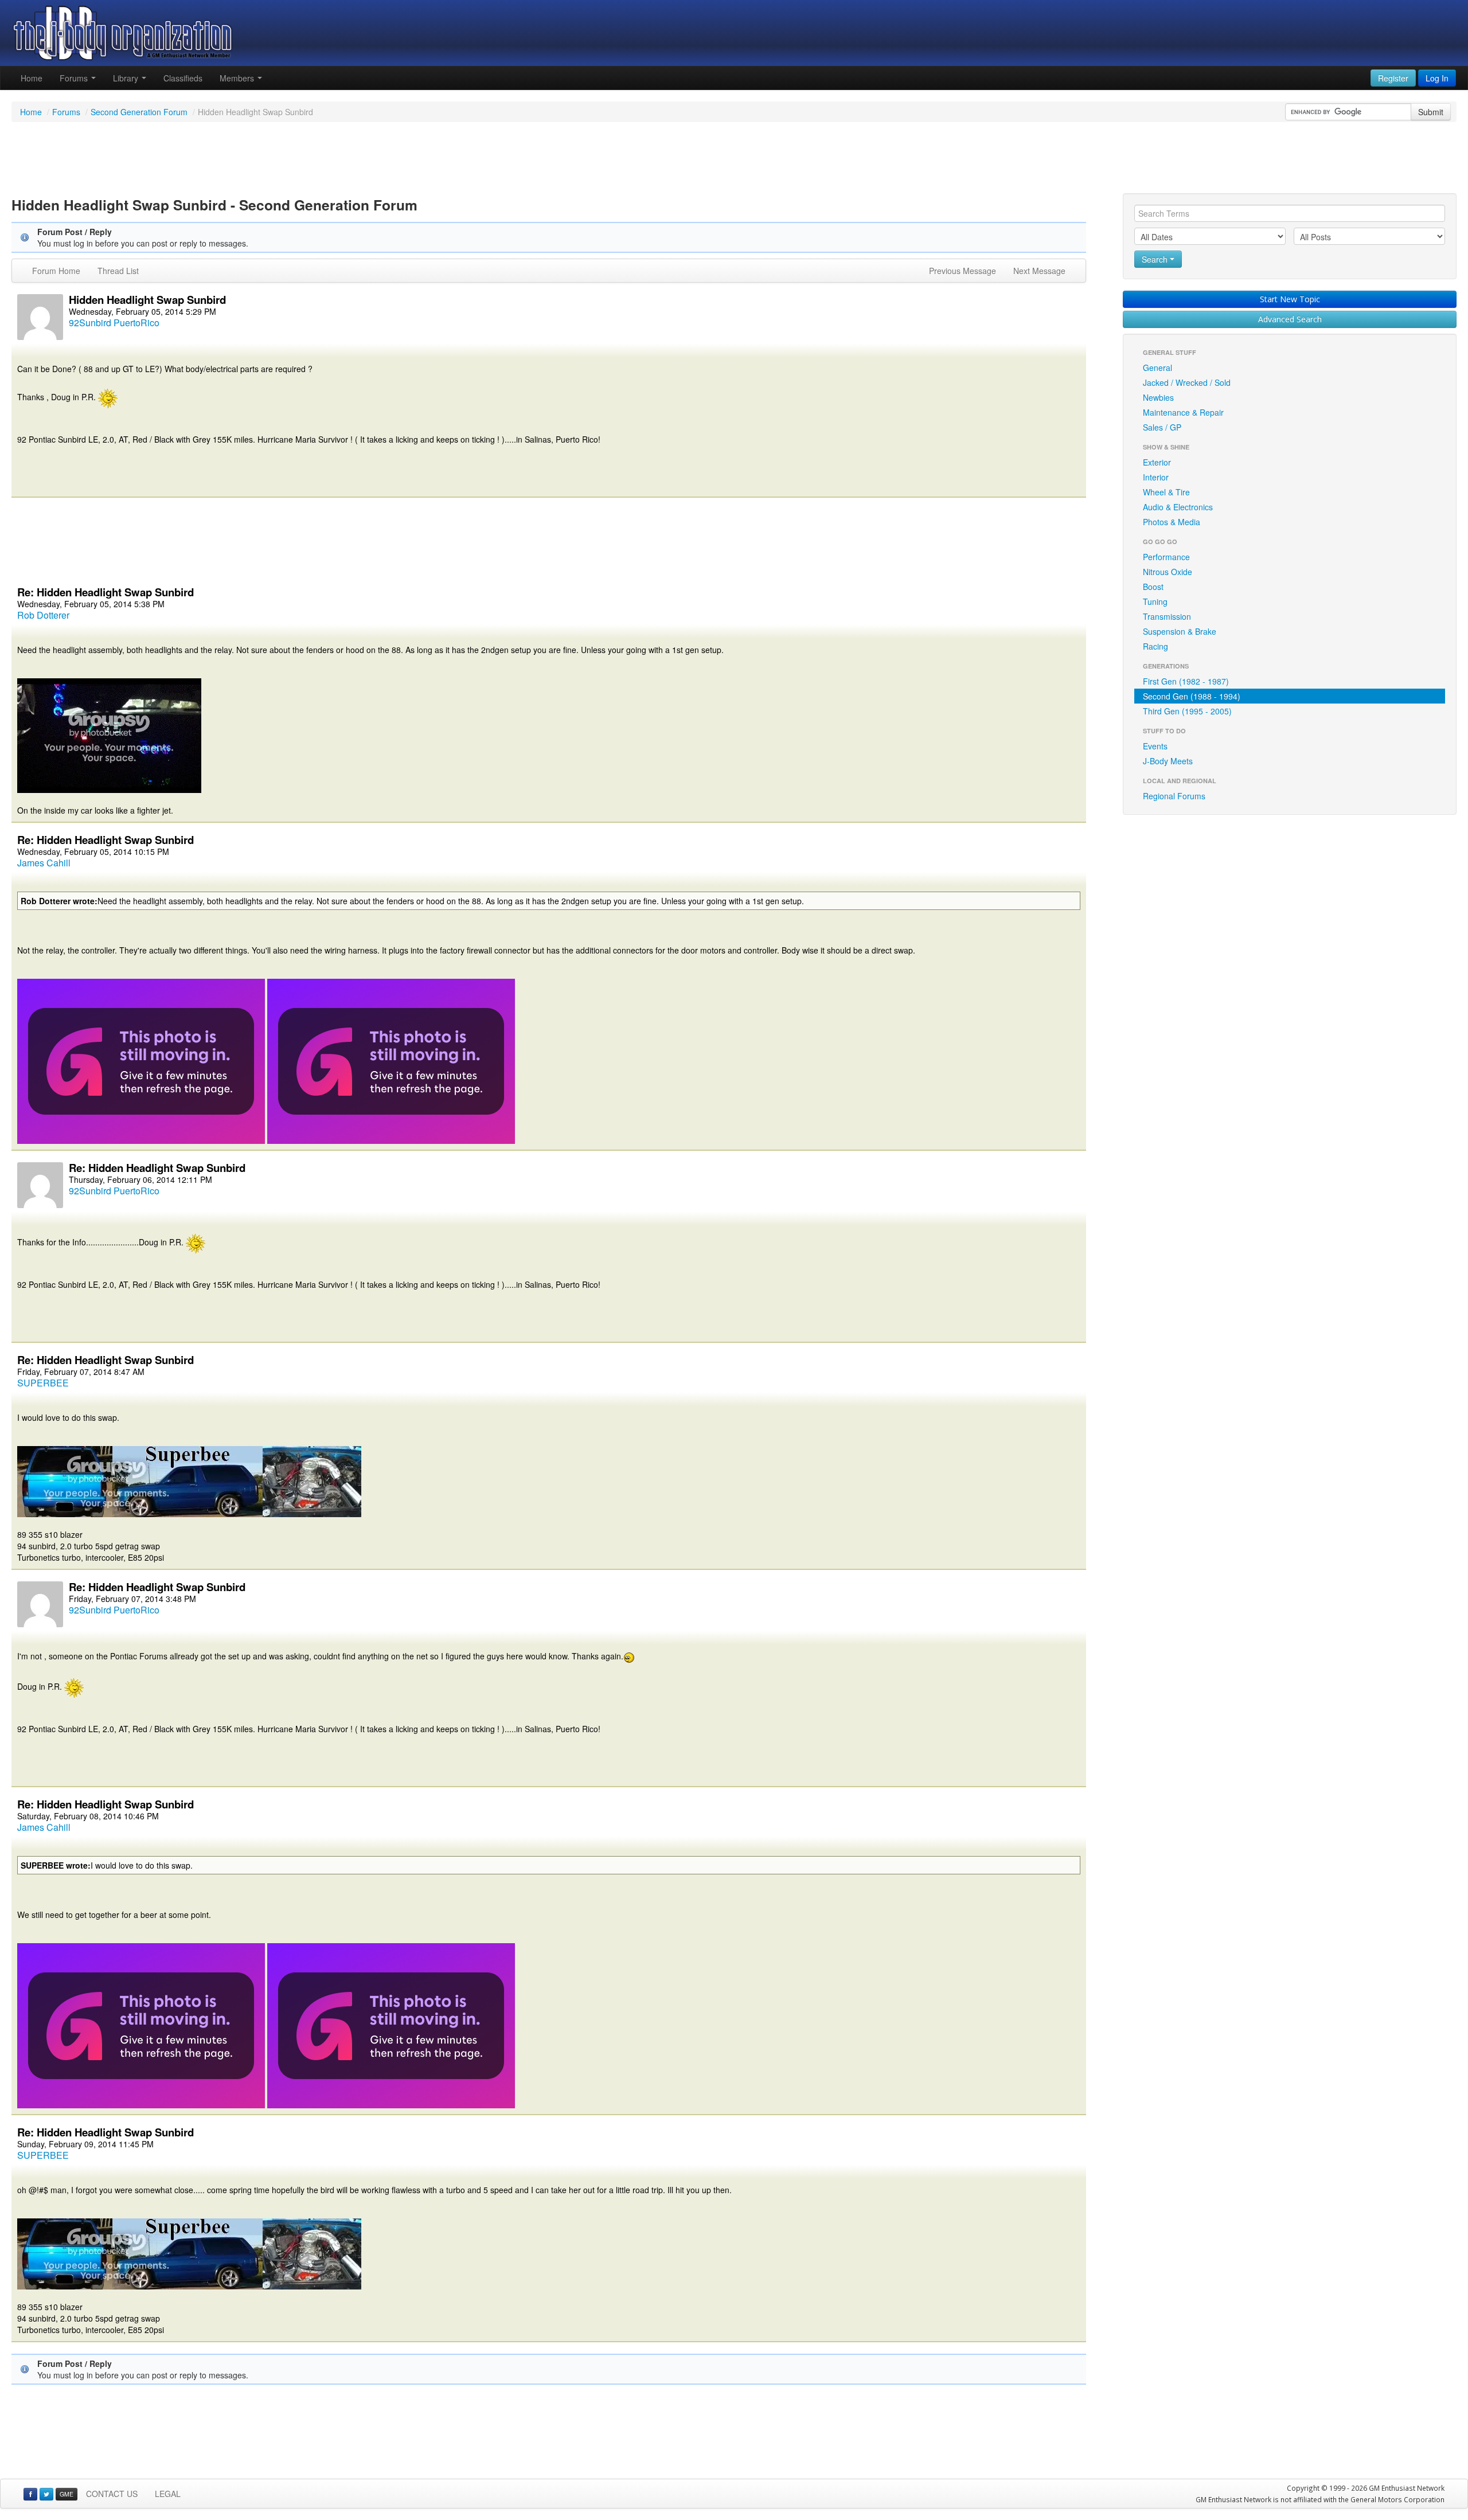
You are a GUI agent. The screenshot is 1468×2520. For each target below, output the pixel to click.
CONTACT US (112, 2494)
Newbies (1158, 397)
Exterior (1157, 462)
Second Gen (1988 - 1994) (1192, 696)
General (1157, 368)
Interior (1156, 477)
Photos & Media (1172, 522)
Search (1156, 259)
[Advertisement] (734, 159)
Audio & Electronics (1178, 507)
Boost (1153, 587)
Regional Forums (1174, 796)
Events (1155, 746)
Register (1393, 78)
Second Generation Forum (139, 112)
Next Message (1039, 271)
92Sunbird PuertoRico (114, 323)
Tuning (1155, 601)
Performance (1166, 557)
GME (67, 2494)
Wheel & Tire (1166, 492)
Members (238, 78)
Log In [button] (1437, 78)
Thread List (118, 271)
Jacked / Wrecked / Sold (1187, 382)
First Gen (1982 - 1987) (1186, 681)
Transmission (1167, 616)
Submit (1431, 112)
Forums (75, 78)
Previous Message (963, 271)
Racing (1155, 646)
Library (127, 78)
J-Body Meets (1168, 761)
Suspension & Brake (1180, 631)
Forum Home (56, 271)
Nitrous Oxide (1168, 572)
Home (32, 78)
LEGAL (168, 2494)
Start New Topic (1290, 299)
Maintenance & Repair (1183, 412)
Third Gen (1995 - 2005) (1187, 711)
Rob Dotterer (43, 615)
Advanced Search (1290, 319)
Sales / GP (1162, 427)
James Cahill (44, 863)
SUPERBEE (43, 1383)
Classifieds (183, 78)
